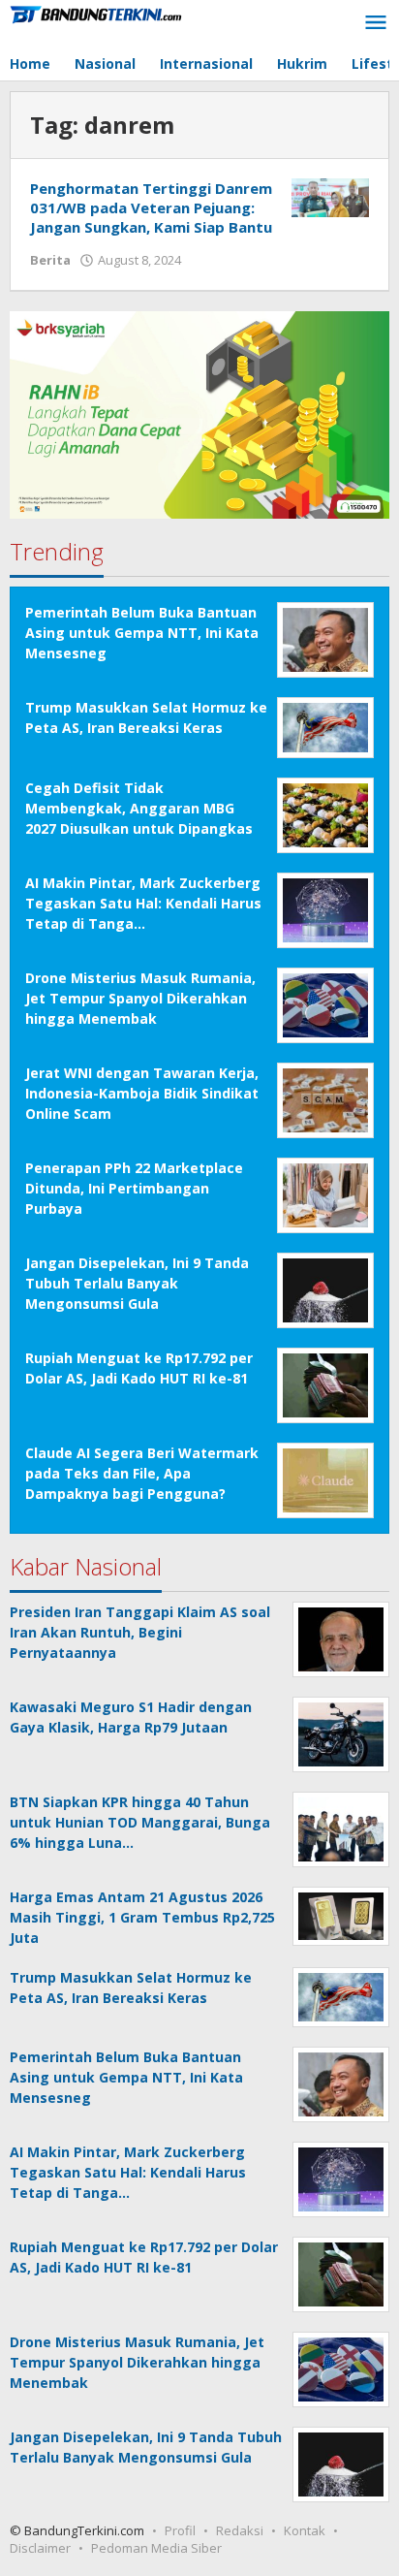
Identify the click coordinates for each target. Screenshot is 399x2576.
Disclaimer (40, 2548)
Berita (50, 260)
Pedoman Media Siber (156, 2548)
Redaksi (240, 2530)
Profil (180, 2530)
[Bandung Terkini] (97, 13)
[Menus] (376, 23)
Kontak (305, 2530)
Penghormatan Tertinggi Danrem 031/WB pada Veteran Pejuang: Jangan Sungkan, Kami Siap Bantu (151, 207)
